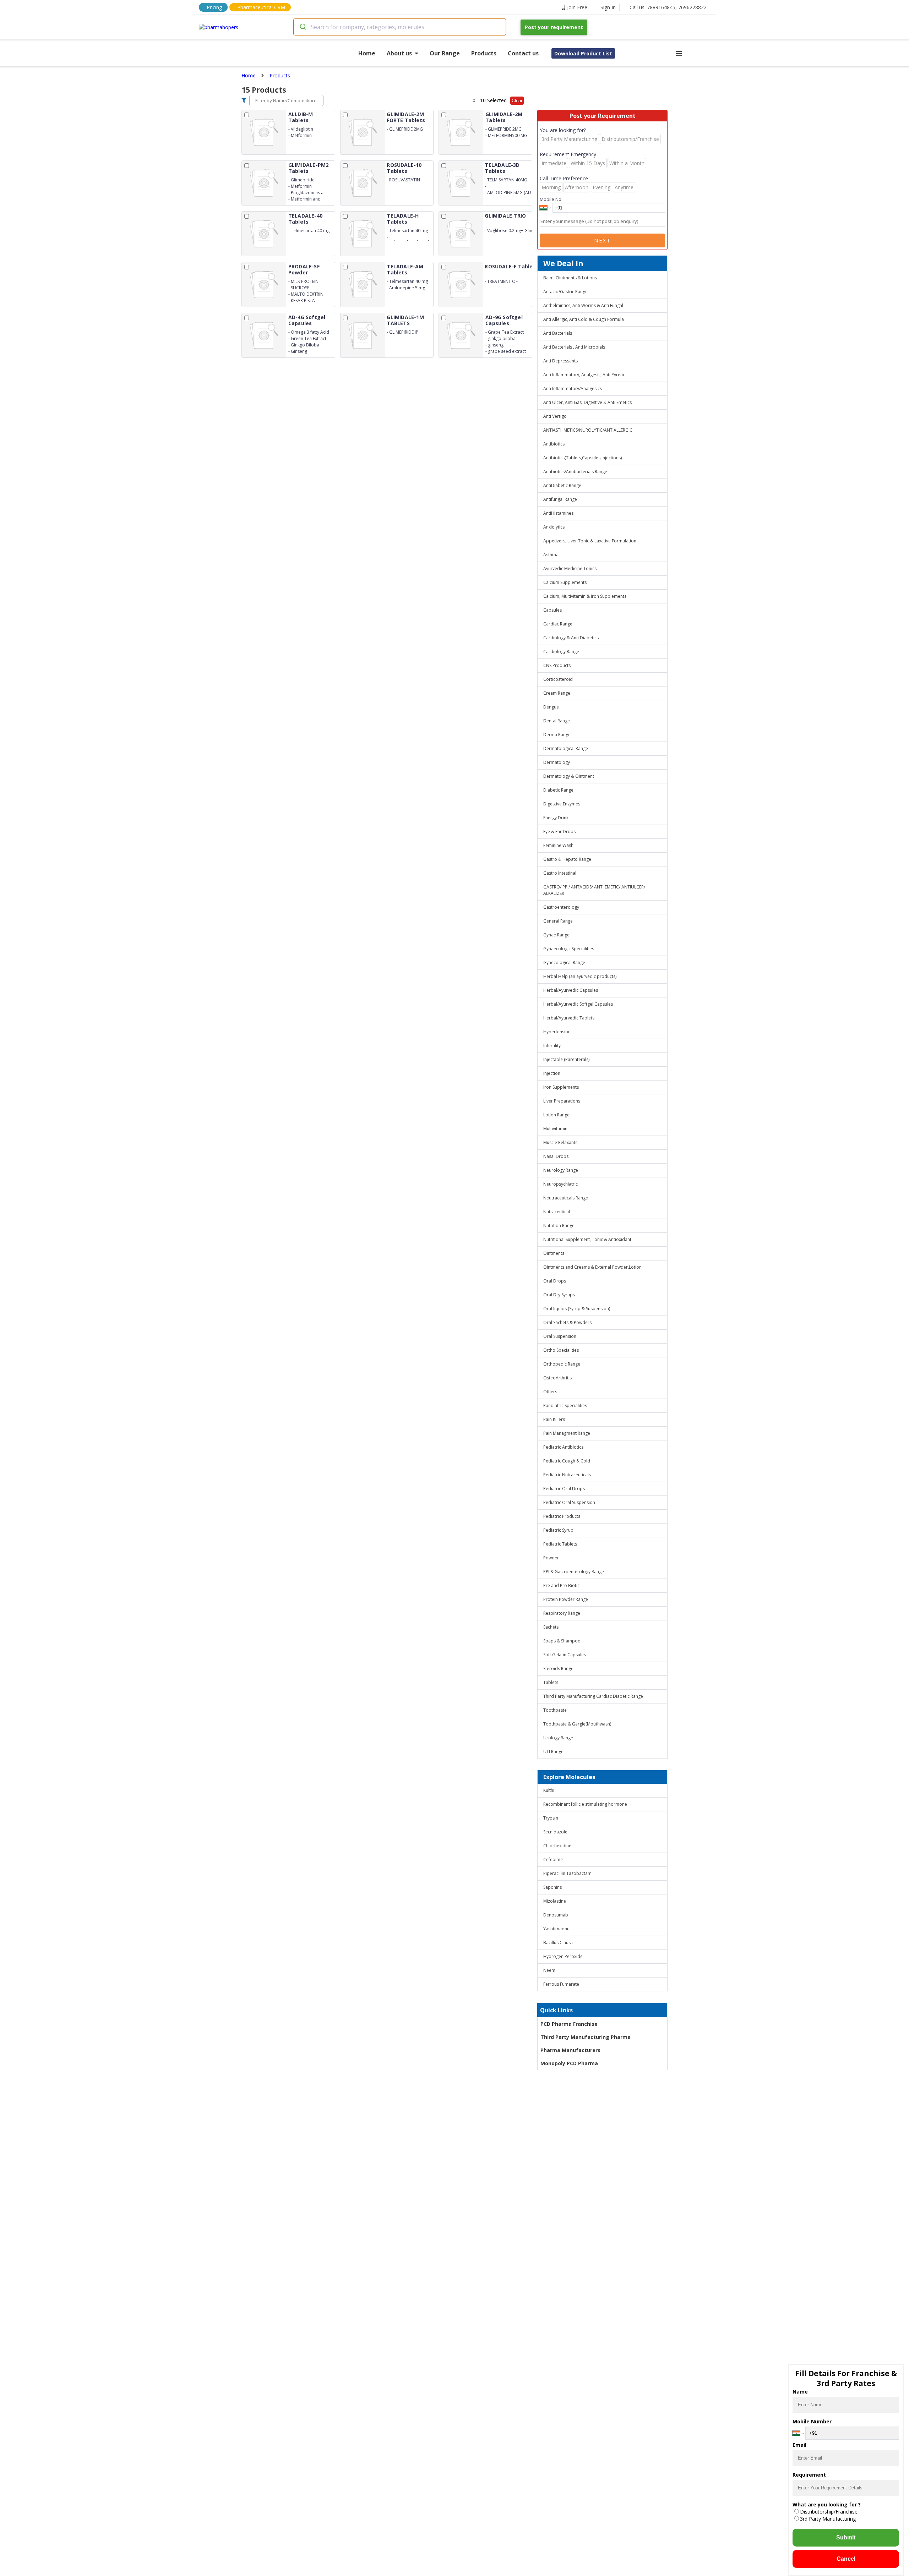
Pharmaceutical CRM (261, 7)
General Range (558, 921)
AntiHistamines (558, 513)
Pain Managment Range (567, 1433)
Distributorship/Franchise (829, 2512)
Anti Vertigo (555, 416)
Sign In (608, 7)
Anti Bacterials (558, 333)
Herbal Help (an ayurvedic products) (580, 976)
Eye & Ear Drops (559, 832)
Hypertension (557, 1032)
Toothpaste (555, 1710)
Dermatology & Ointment (569, 776)
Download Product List (583, 53)
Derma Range (557, 735)
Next (603, 240)
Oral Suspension (560, 1336)
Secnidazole (555, 1832)
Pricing (214, 7)
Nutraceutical (557, 1212)
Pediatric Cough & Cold (567, 1461)
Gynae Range (556, 935)
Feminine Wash (558, 845)
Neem (549, 1970)
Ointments (554, 1253)
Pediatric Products (562, 1516)
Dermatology (557, 762)
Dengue (551, 707)
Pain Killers (554, 1419)
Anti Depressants (560, 361)
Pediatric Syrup (558, 1530)
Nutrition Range (559, 1226)
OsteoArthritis (557, 1378)
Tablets (551, 1682)
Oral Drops (555, 1281)
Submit (846, 2537)
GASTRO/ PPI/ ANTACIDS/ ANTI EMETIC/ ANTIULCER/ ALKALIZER (594, 890)
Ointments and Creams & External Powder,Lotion (592, 1267)
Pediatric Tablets (560, 1544)
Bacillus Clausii (558, 1943)
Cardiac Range (558, 624)
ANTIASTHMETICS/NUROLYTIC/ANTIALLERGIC (588, 430)
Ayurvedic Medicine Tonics (570, 568)
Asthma (551, 555)
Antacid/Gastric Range (565, 292)
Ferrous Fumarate (561, 1984)
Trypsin (551, 1818)
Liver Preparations (562, 1101)
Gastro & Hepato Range (567, 859)
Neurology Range (561, 1170)
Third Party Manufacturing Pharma (586, 2037)
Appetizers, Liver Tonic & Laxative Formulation (590, 541)
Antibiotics (554, 444)
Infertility (552, 1046)
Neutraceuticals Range (566, 1198)
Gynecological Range (564, 962)
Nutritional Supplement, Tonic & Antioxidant (587, 1239)
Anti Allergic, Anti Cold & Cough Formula (584, 319)
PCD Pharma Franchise (569, 2024)
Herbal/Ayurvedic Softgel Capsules (578, 1004)
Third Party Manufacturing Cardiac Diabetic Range (593, 1696)
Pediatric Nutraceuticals (567, 1475)
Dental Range (557, 721)
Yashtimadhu (556, 1929)
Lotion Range (556, 1115)
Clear (517, 101)
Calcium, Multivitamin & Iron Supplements (585, 596)
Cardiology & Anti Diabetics (571, 638)
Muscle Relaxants (560, 1142)
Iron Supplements (561, 1087)
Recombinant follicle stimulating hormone (585, 1804)
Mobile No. (551, 199)
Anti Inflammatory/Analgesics (573, 389)
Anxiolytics (554, 527)
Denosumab (556, 1915)
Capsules (553, 610)
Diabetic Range (558, 790)
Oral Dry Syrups (559, 1295)
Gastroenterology (561, 907)
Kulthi (549, 1790)
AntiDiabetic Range (562, 485)
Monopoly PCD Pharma (569, 2063)
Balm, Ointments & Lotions (570, 278)
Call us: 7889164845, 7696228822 (668, 7)
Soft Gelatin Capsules (565, 1655)
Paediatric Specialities (565, 1405)
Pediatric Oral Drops (564, 1489)
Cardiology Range (561, 652)
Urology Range (558, 1738)
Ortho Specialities (561, 1350)
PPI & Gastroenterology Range (574, 1572)
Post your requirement (554, 27)
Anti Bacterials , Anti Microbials (574, 347)
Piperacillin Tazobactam (567, 1873)
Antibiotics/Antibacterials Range (575, 472)
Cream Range (557, 693)
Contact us (523, 53)
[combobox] (400, 27)
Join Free (577, 7)
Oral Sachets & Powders (567, 1322)
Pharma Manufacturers (570, 2050)
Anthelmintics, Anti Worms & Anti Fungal (583, 305)
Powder (551, 1558)
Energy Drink (556, 818)
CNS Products (557, 665)
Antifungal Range (560, 499)
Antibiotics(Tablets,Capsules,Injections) (583, 458)
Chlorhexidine (557, 1846)
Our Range (445, 53)
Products (484, 53)
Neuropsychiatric (560, 1184)
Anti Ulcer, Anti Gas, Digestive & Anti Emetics (587, 402)
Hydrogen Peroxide (563, 1956)
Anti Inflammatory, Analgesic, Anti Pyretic (584, 375)
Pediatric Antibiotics (563, 1447)
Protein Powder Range (566, 1599)
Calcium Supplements (565, 582)
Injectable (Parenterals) (566, 1059)
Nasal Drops (556, 1156)
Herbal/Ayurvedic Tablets (569, 1018)
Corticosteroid (558, 679)
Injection (552, 1073)
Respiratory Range (562, 1613)
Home (367, 53)
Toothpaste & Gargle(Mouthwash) (577, 1724)
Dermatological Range (566, 748)
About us (399, 53)
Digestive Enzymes (562, 804)
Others (550, 1392)
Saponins (553, 1887)
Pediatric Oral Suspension (569, 1502)
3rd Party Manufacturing (828, 2519)
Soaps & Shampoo (562, 1641)
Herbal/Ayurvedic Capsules (571, 990)
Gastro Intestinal (560, 873)
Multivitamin (555, 1129)
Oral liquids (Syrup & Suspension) (577, 1309)
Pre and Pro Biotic (561, 1585)
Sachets (551, 1627)
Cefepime (553, 1859)
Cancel (846, 2559)
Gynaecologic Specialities (569, 949)
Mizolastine (555, 1901)
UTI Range (553, 1752)
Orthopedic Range (562, 1364)
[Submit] (302, 27)
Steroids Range (558, 1669)
